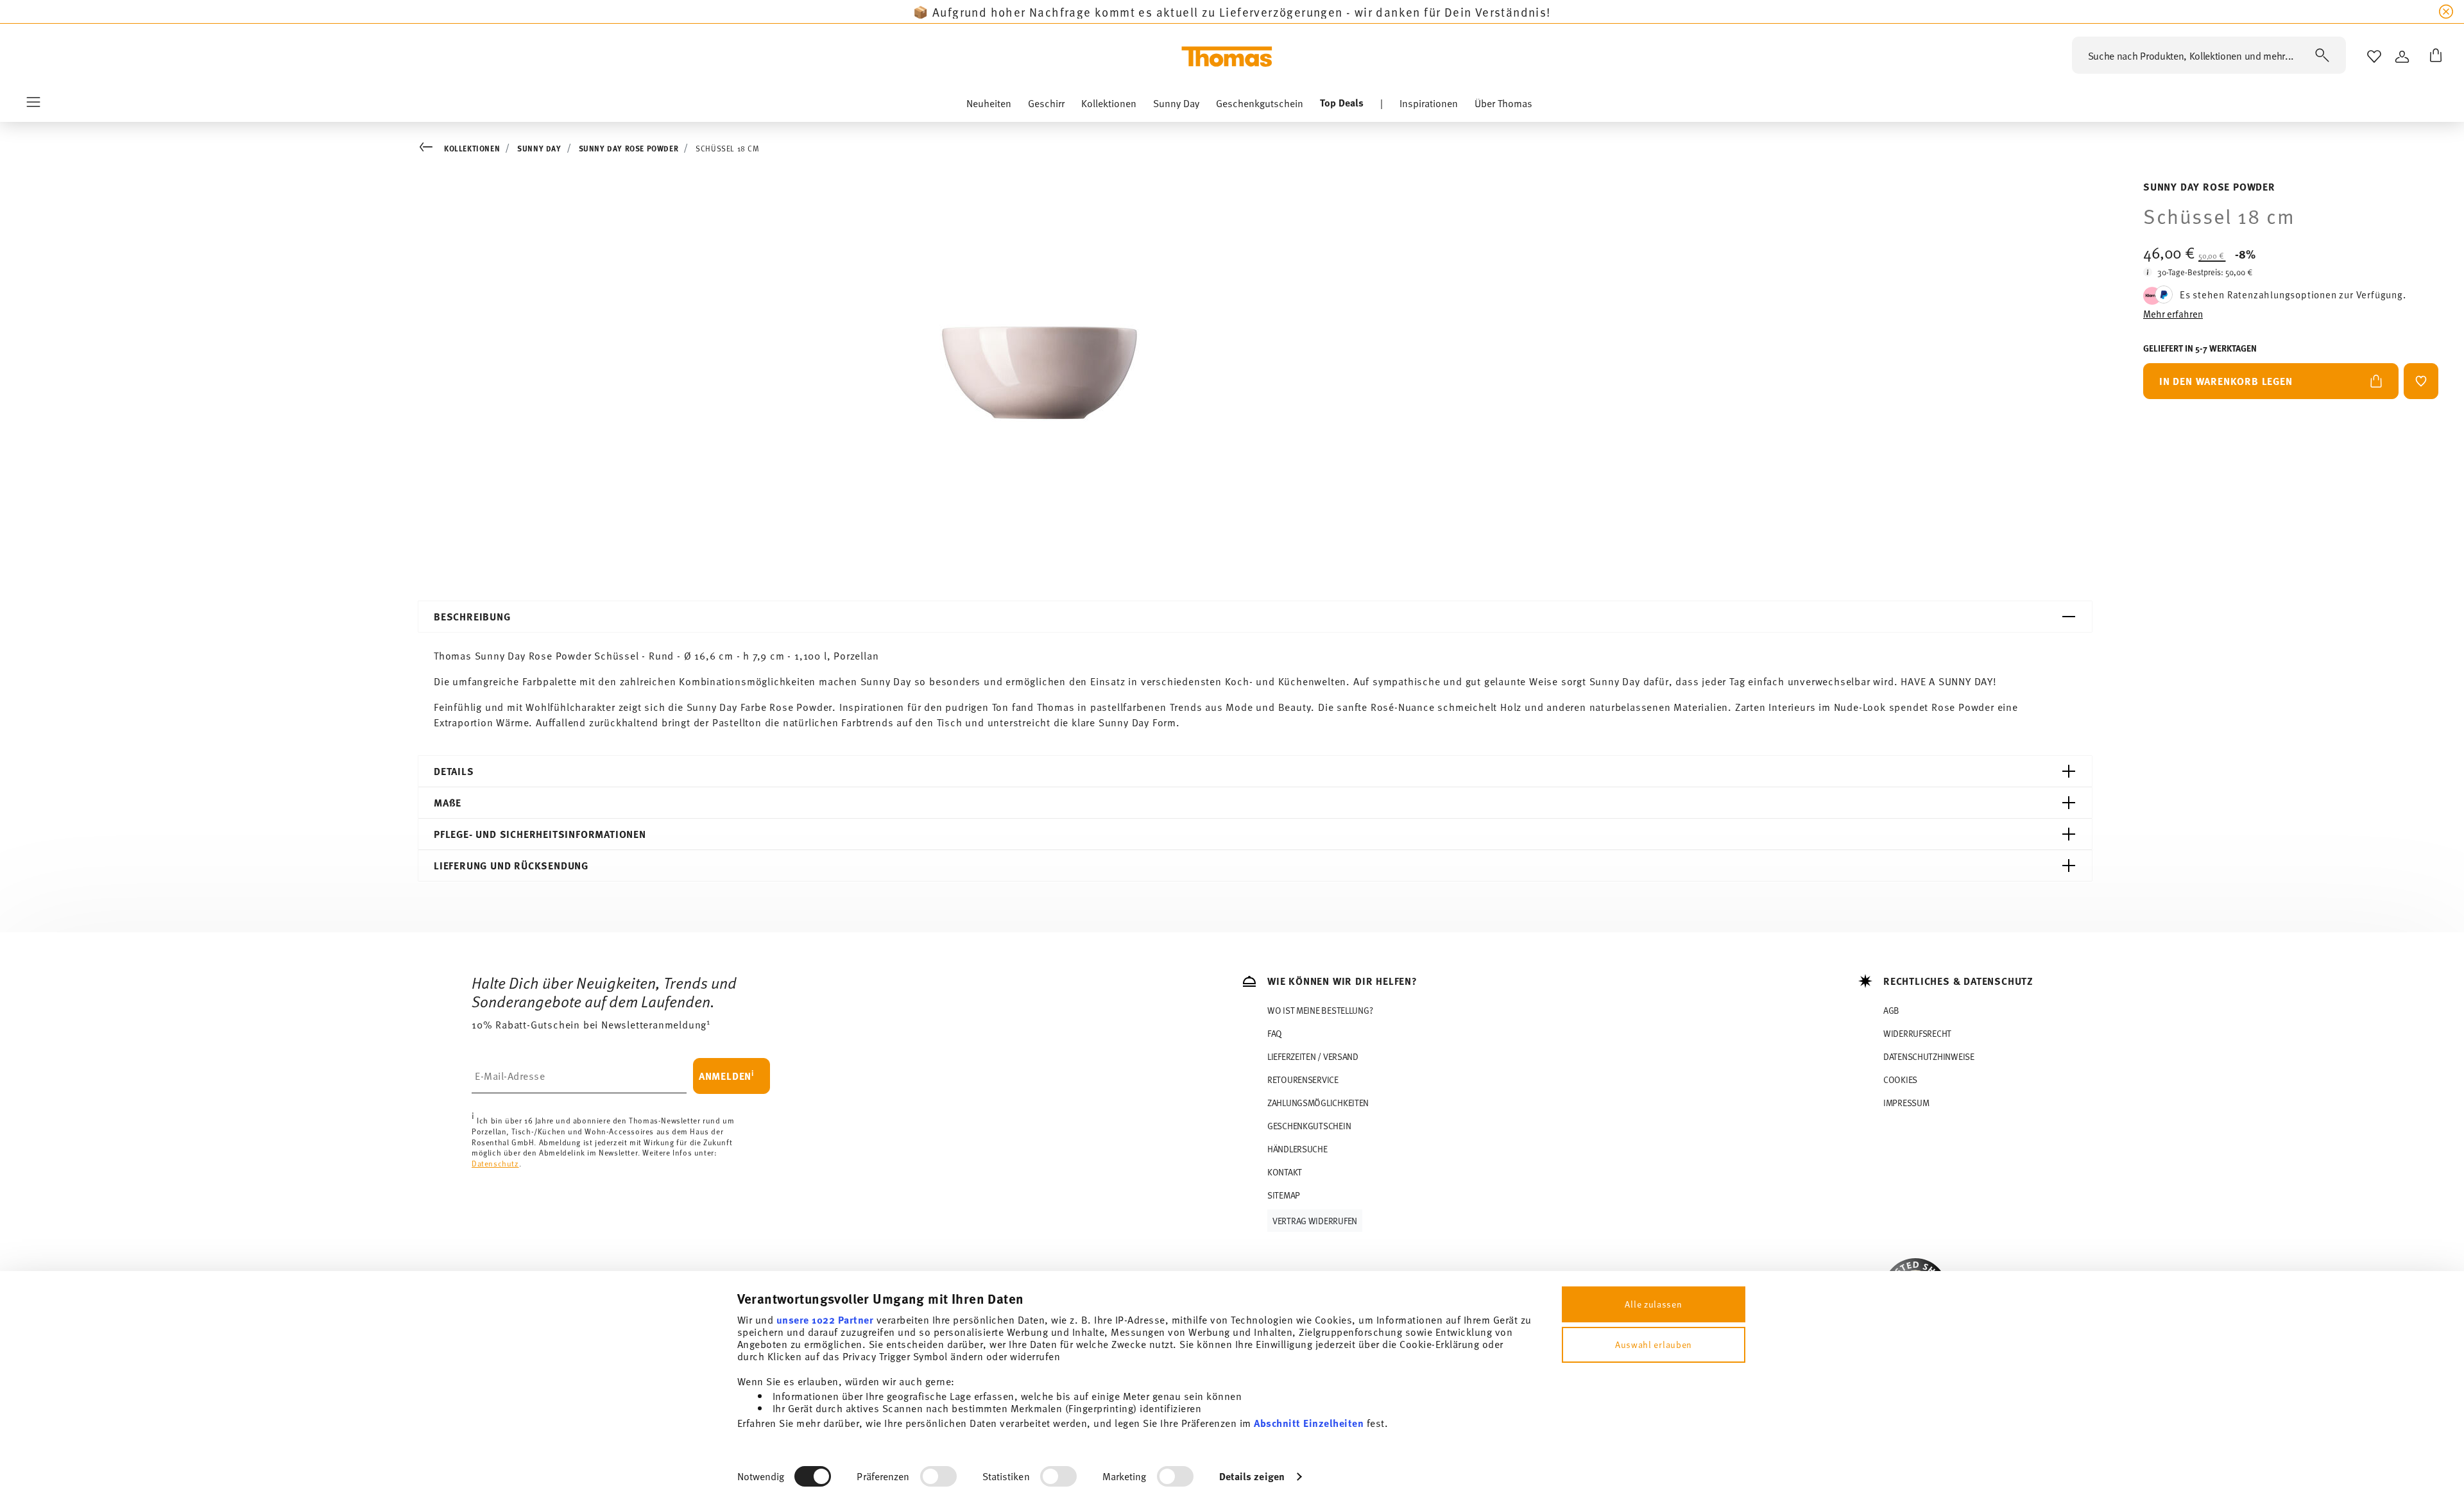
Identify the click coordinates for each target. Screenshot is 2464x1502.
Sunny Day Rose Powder (629, 148)
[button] (989, 106)
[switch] (938, 1476)
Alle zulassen (1653, 1304)
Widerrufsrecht (1917, 1033)
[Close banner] (2446, 12)
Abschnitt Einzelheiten (1309, 1423)
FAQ (1275, 1033)
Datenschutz (495, 1163)
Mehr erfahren (2173, 313)
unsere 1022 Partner (825, 1319)
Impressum (1906, 1103)
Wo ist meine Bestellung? (1320, 1010)
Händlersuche (1297, 1149)
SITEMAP (1284, 1195)
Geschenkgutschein (1309, 1126)
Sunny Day (539, 148)
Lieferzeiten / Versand (1313, 1056)
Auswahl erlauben (1654, 1344)
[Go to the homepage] (1227, 56)
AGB (1891, 1010)
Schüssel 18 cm (727, 148)
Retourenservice (1303, 1080)
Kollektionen (472, 148)
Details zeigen (1252, 1476)
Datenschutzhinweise (1929, 1056)
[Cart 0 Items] (2433, 56)
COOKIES (1900, 1080)
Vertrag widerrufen (1315, 1221)
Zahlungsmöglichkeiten (1318, 1103)
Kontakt (1285, 1172)
